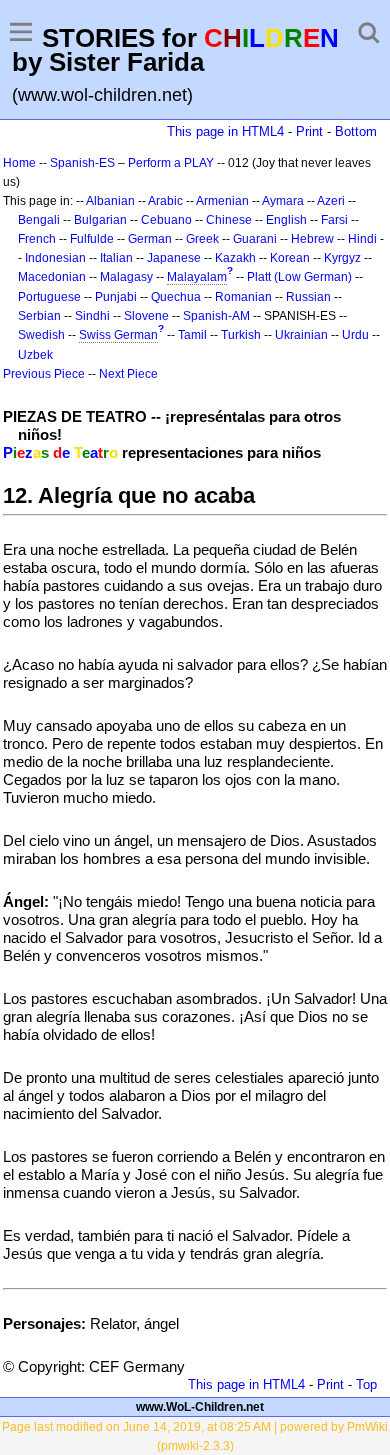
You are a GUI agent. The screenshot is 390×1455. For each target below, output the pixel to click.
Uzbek (35, 355)
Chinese (229, 220)
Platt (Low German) (299, 277)
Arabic (165, 201)
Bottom (356, 131)
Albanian (110, 201)
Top (366, 1384)
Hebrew (312, 239)
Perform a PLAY (171, 163)
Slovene (146, 316)
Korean (290, 258)
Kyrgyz (342, 258)
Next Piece (128, 374)
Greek (202, 239)
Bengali (39, 220)
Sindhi (92, 316)
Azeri (331, 201)
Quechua (176, 297)
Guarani (255, 239)
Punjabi (116, 297)
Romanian (243, 297)
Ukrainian (301, 335)
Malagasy (126, 277)
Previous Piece (44, 374)
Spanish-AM (216, 316)
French (37, 239)
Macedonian (52, 277)
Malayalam (197, 277)
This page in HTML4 (225, 131)
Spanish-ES (82, 163)
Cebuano (166, 220)
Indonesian (55, 258)
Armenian (222, 201)
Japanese (174, 258)
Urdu (355, 335)
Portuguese (49, 297)
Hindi (362, 239)
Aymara (283, 201)
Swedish (41, 335)
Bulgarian (100, 220)
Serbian (39, 316)
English (286, 220)
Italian (116, 258)
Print (309, 131)
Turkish (241, 335)
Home (19, 163)
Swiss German (118, 335)
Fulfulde (92, 239)
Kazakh (235, 258)
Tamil (192, 335)
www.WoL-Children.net (200, 1407)
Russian (308, 297)
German (150, 239)
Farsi (334, 220)
